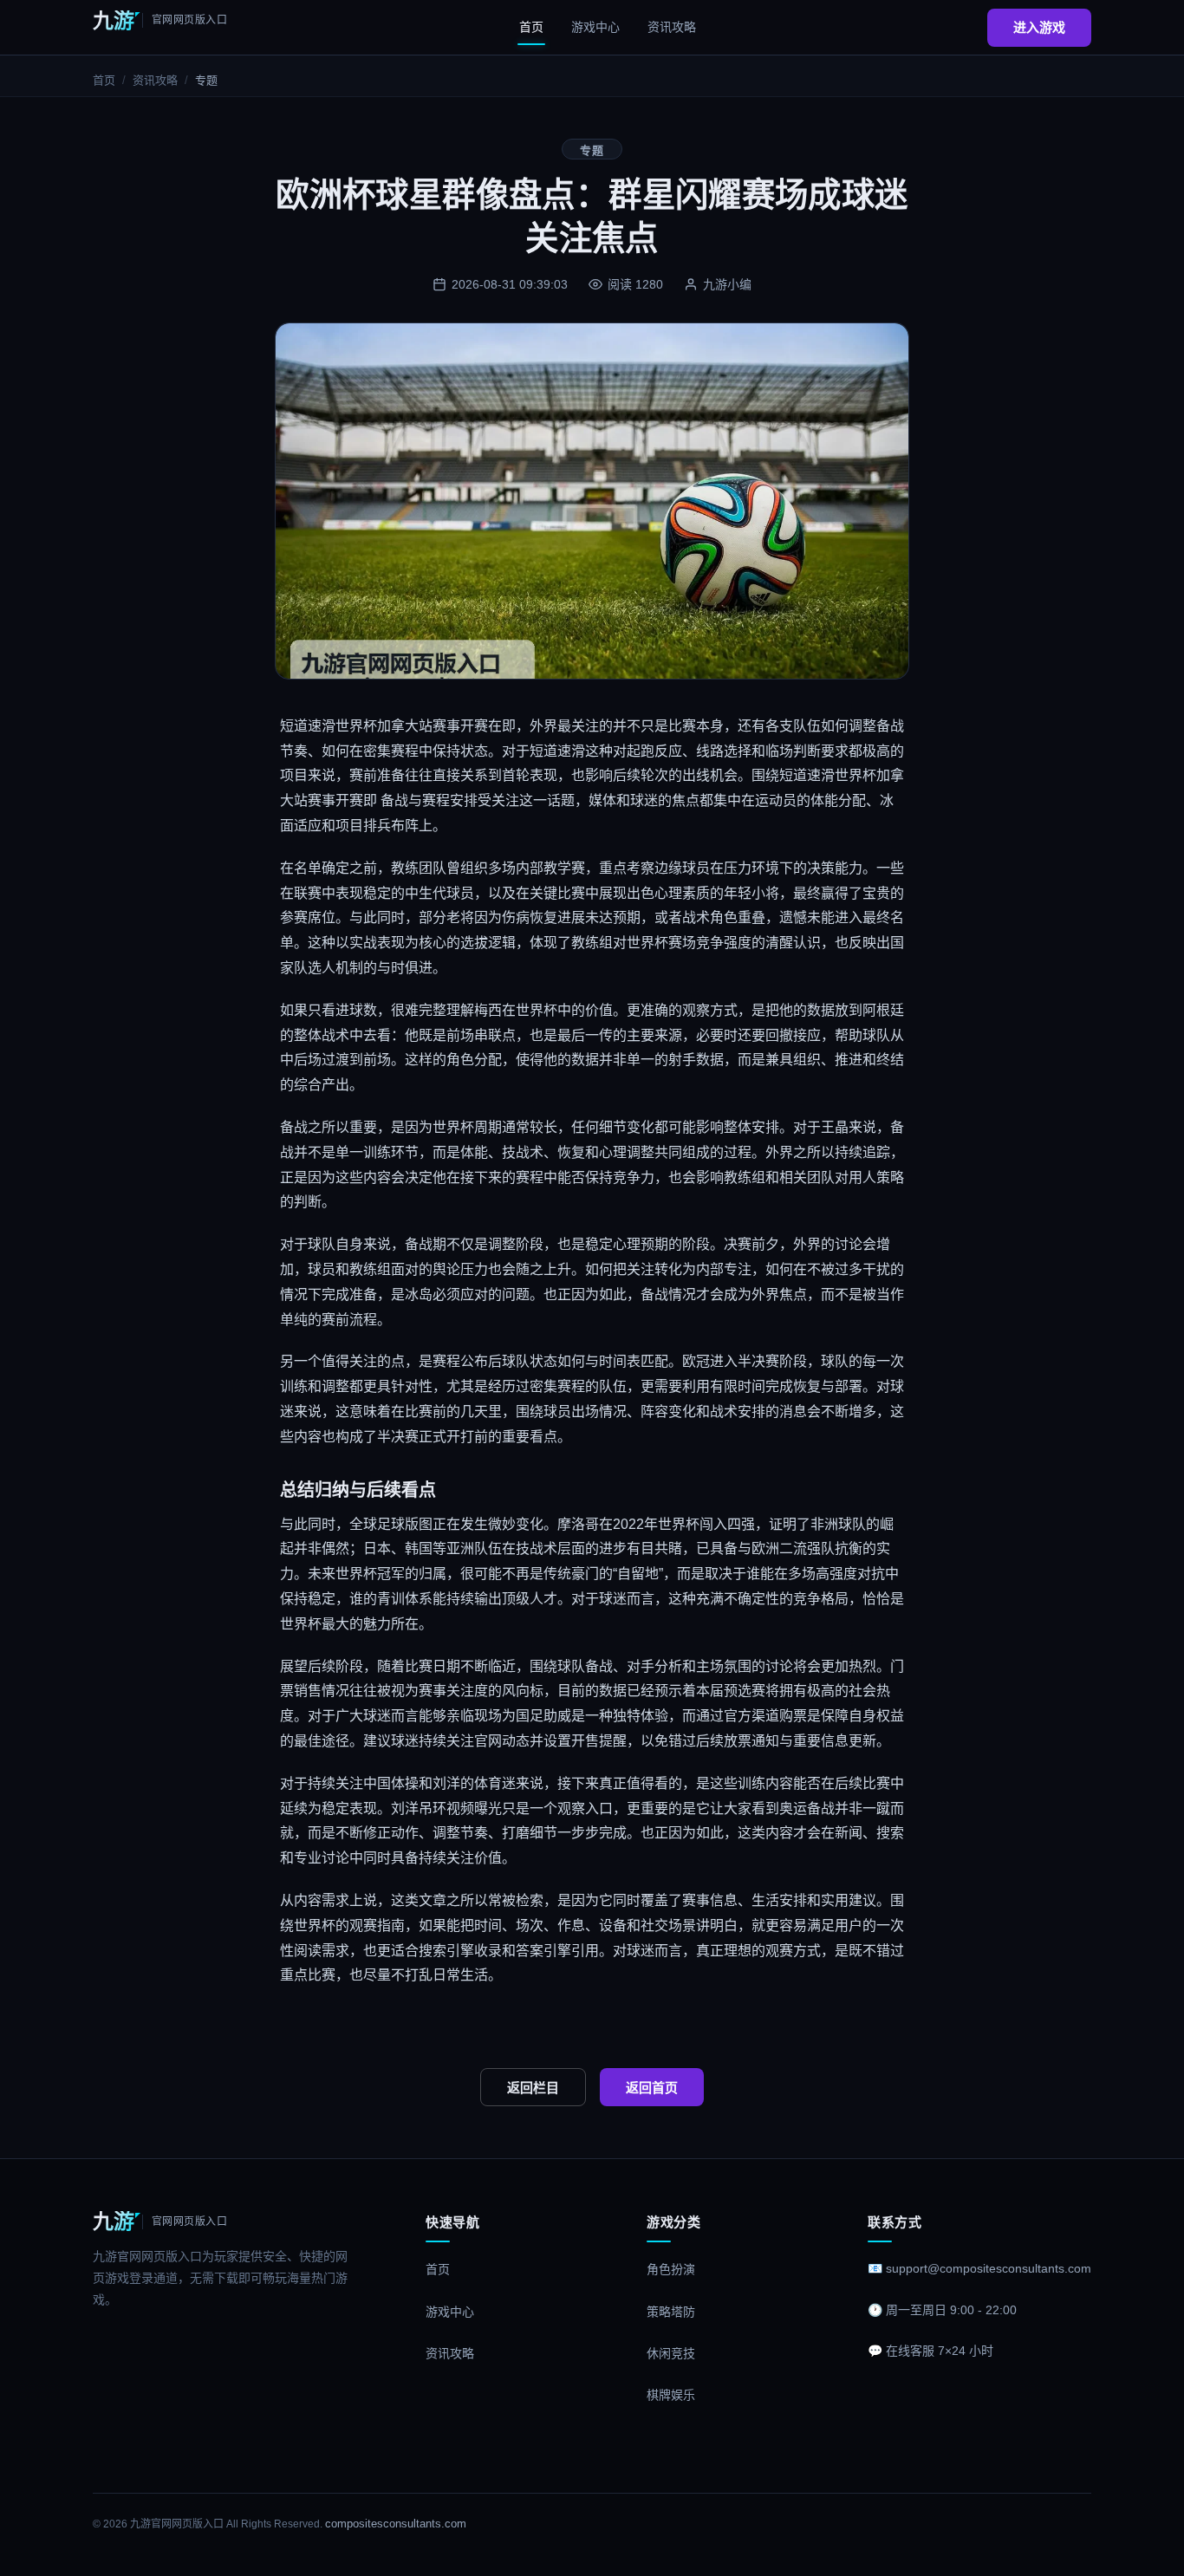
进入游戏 (1039, 27)
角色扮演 (671, 2269)
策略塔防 (671, 2312)
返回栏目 (533, 2088)
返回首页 (652, 2088)
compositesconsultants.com (396, 2524)
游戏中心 (595, 27)
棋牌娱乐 (671, 2395)
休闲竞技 (671, 2353)
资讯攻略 (672, 27)
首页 (531, 27)
